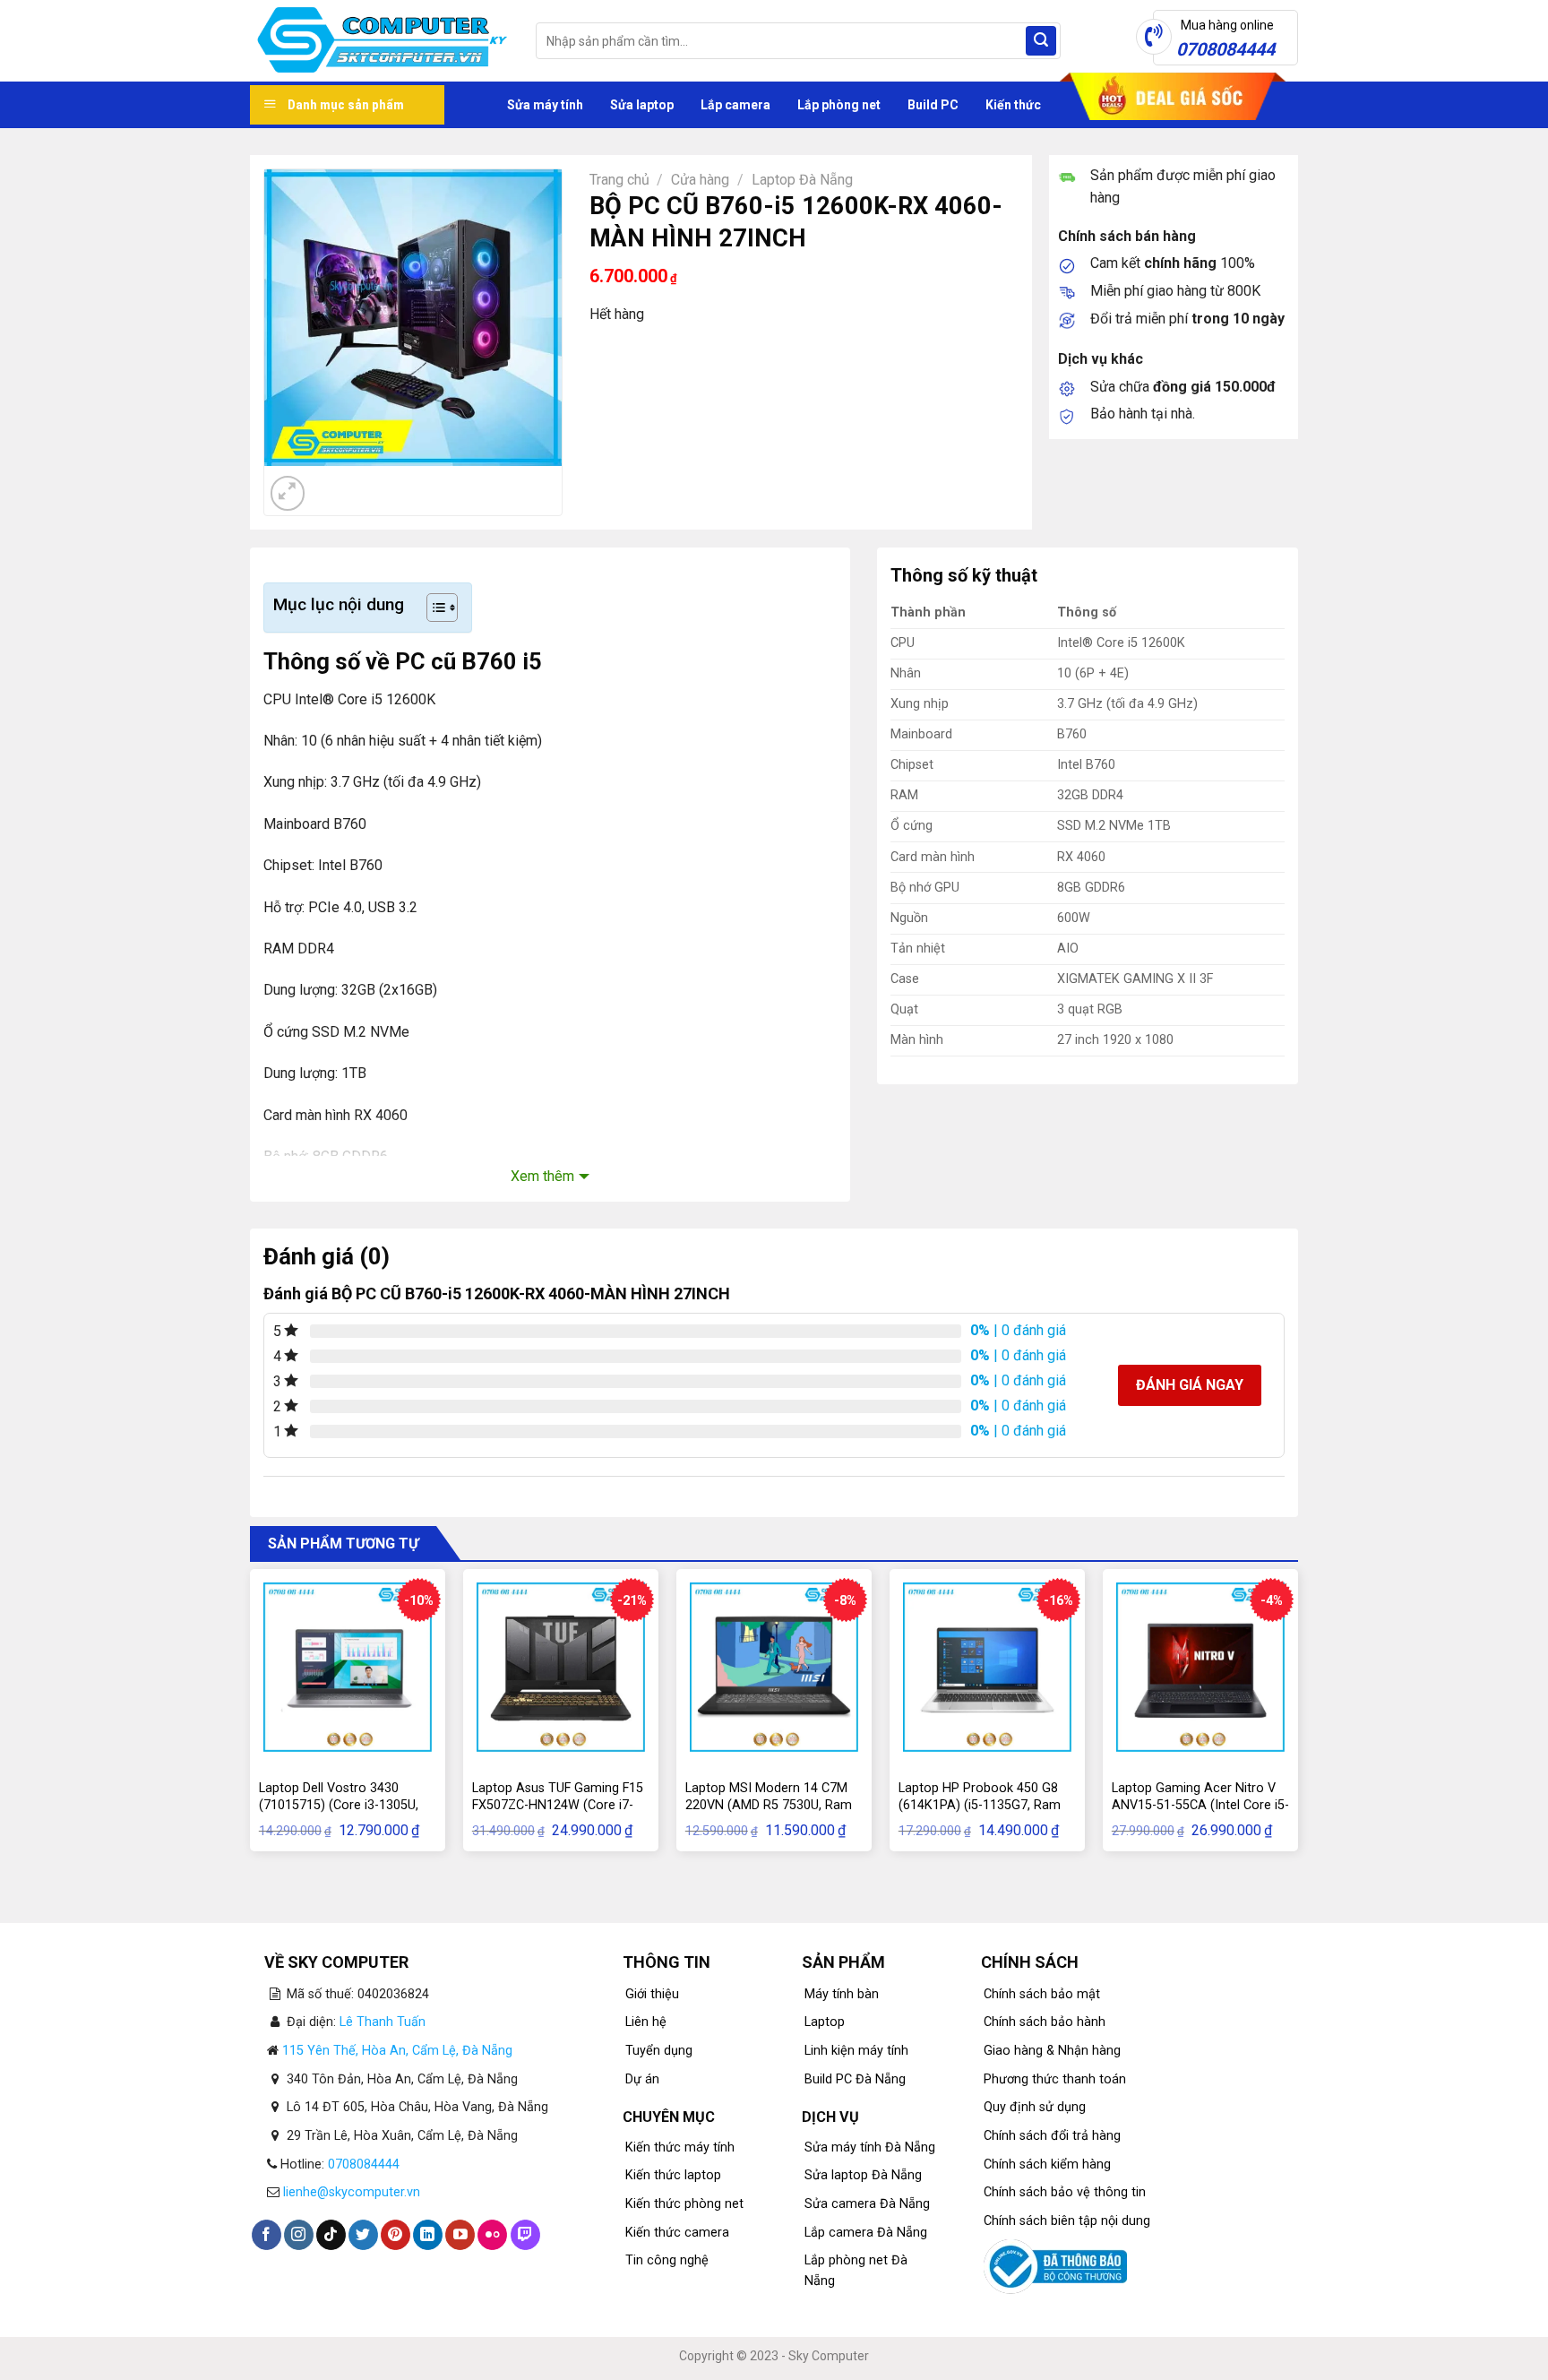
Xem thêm (542, 1176)
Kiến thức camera (677, 2233)
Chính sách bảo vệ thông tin (1065, 2192)
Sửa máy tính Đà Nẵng (870, 2147)
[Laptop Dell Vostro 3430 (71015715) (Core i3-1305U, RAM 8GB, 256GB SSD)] (348, 1667)
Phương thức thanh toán (1055, 2079)
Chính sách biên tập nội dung (1067, 2221)
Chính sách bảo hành (1045, 2022)
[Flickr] (492, 2235)
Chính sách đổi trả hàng (1052, 2136)
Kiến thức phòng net (684, 2204)
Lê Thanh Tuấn (383, 2022)
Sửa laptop (642, 105)
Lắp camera (735, 105)
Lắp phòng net (839, 105)
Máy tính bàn (842, 1994)
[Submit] (1041, 41)
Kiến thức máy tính (680, 2147)
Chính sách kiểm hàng (1047, 2164)
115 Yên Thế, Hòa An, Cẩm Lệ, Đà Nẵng (397, 2051)
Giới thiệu (652, 1994)
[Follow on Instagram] (299, 2235)
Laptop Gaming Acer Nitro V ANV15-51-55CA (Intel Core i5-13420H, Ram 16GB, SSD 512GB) (1200, 1813)
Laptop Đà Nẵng (802, 180)
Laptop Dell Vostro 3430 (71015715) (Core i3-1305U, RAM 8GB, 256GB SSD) (339, 1805)
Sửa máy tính (545, 105)
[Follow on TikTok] (331, 2235)
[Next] (331, 483)
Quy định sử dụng (1035, 2107)
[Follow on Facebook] (267, 2235)
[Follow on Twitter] (363, 2235)
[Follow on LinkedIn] (428, 2235)
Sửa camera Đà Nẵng (867, 2204)
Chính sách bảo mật (1042, 1994)
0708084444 (364, 2164)
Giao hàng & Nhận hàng (1052, 2051)
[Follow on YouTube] (460, 2235)
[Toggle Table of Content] (433, 608)
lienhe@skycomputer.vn (352, 2192)
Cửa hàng (700, 180)
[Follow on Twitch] (525, 2235)
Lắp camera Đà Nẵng (866, 2233)
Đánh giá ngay (1190, 1385)
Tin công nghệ (667, 2260)
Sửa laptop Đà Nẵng (863, 2175)
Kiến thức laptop (673, 2175)
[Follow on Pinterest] (396, 2235)
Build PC (933, 105)
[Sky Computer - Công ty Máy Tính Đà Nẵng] (379, 41)
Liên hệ (646, 2022)
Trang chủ (619, 180)
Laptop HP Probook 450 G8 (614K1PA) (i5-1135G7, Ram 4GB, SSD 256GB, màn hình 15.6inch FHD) (980, 1813)
